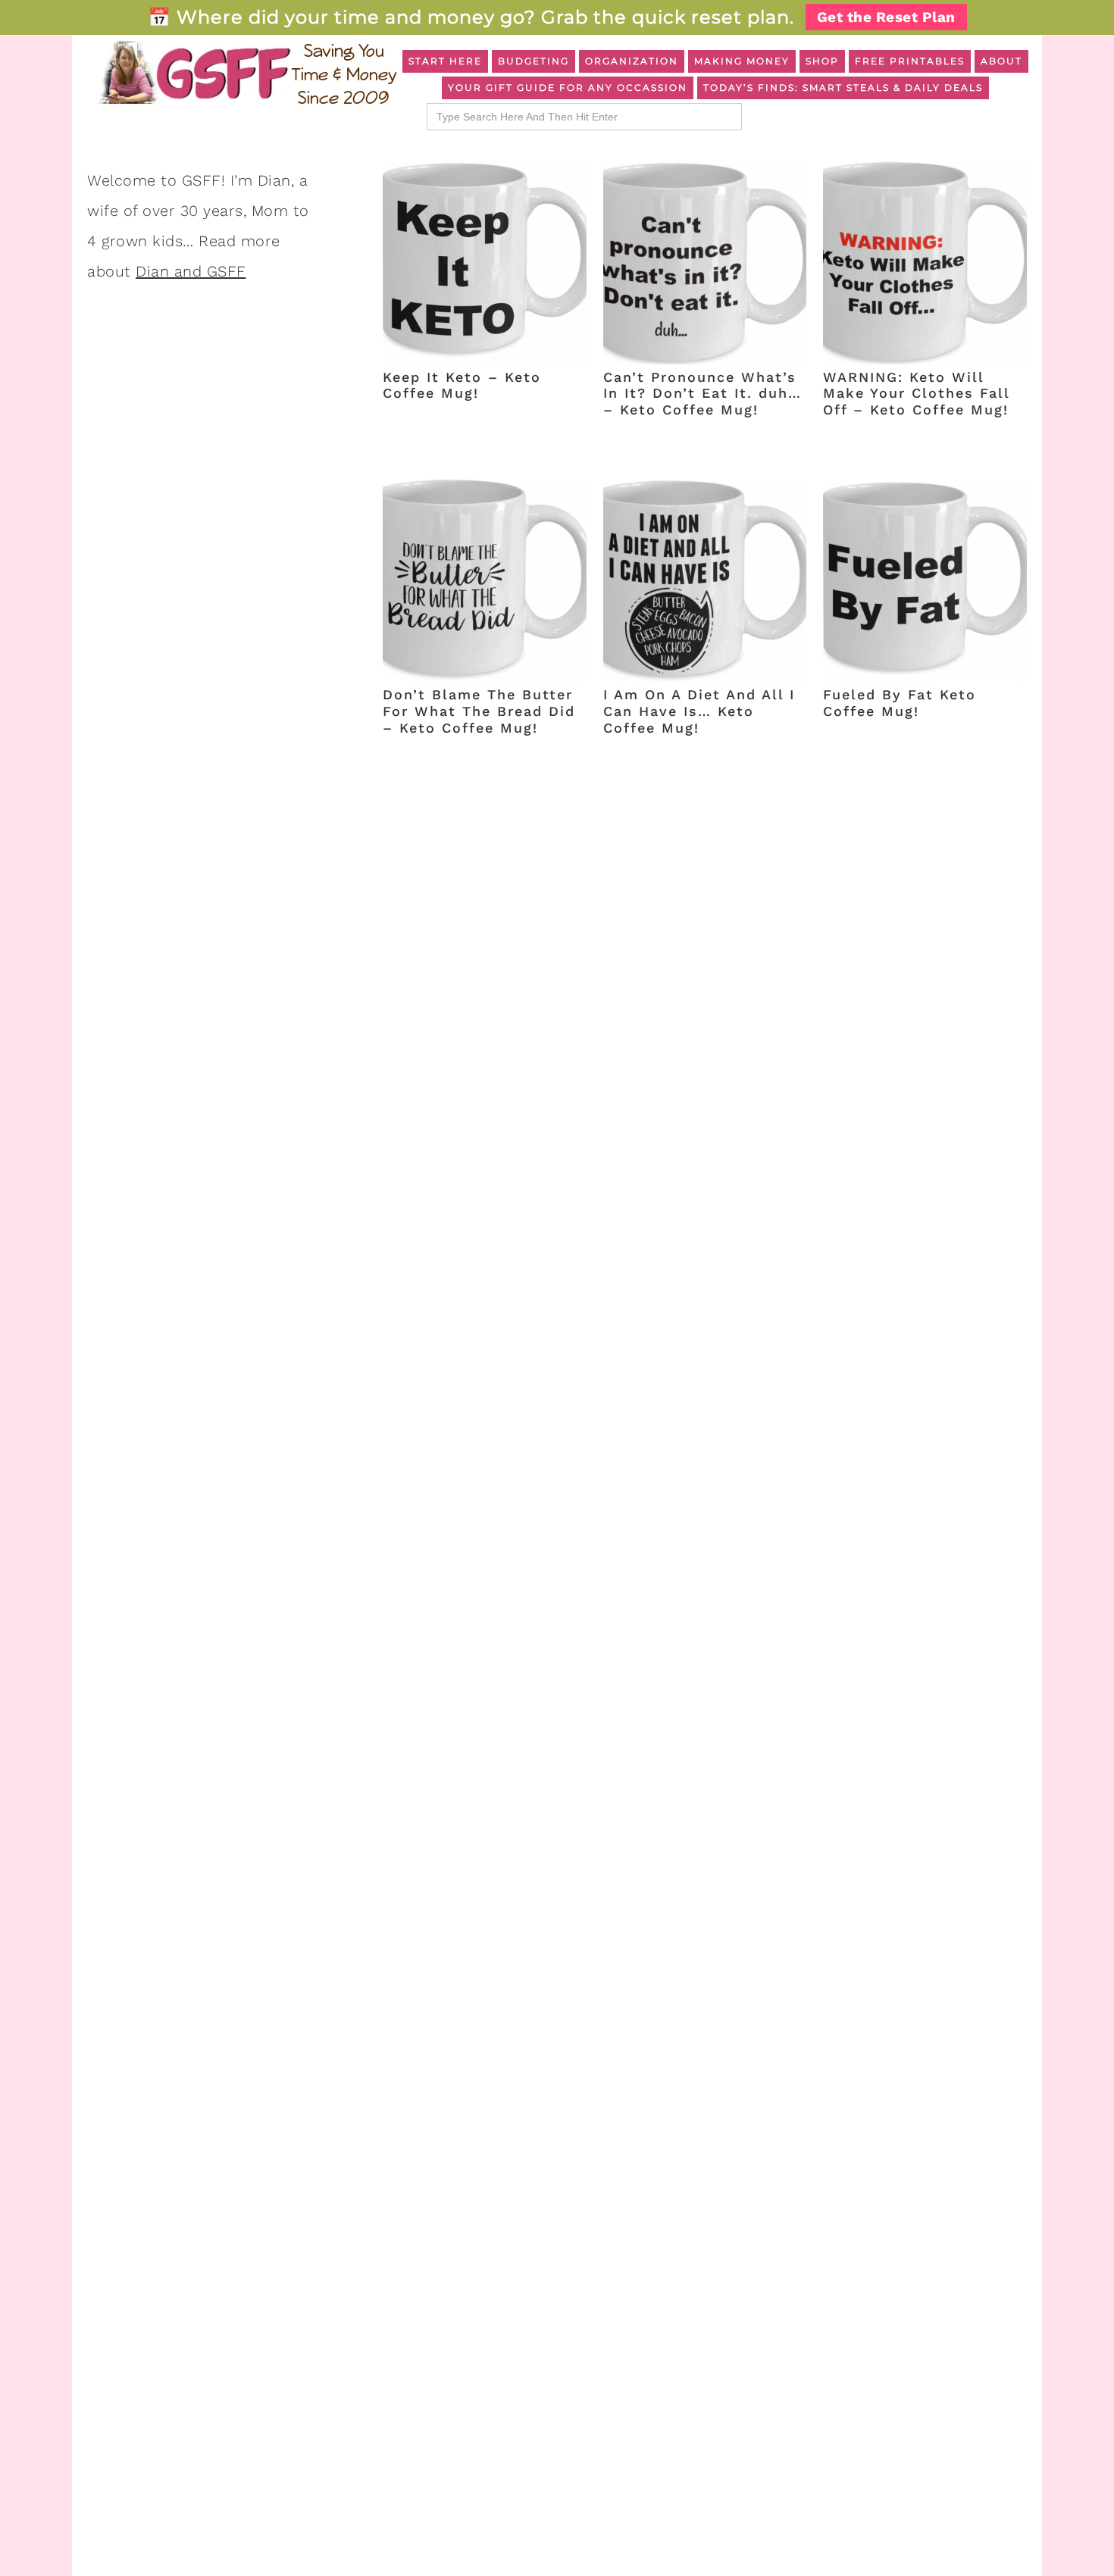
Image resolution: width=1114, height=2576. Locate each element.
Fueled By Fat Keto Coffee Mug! (900, 703)
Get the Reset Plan (886, 17)
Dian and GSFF (191, 271)
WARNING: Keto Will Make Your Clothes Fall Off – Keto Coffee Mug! (916, 393)
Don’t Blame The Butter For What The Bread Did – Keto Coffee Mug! (479, 711)
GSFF (246, 73)
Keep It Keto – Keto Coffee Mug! (462, 385)
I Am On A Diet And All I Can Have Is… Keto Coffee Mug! (699, 711)
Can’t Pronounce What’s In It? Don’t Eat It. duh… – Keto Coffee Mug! (703, 393)
